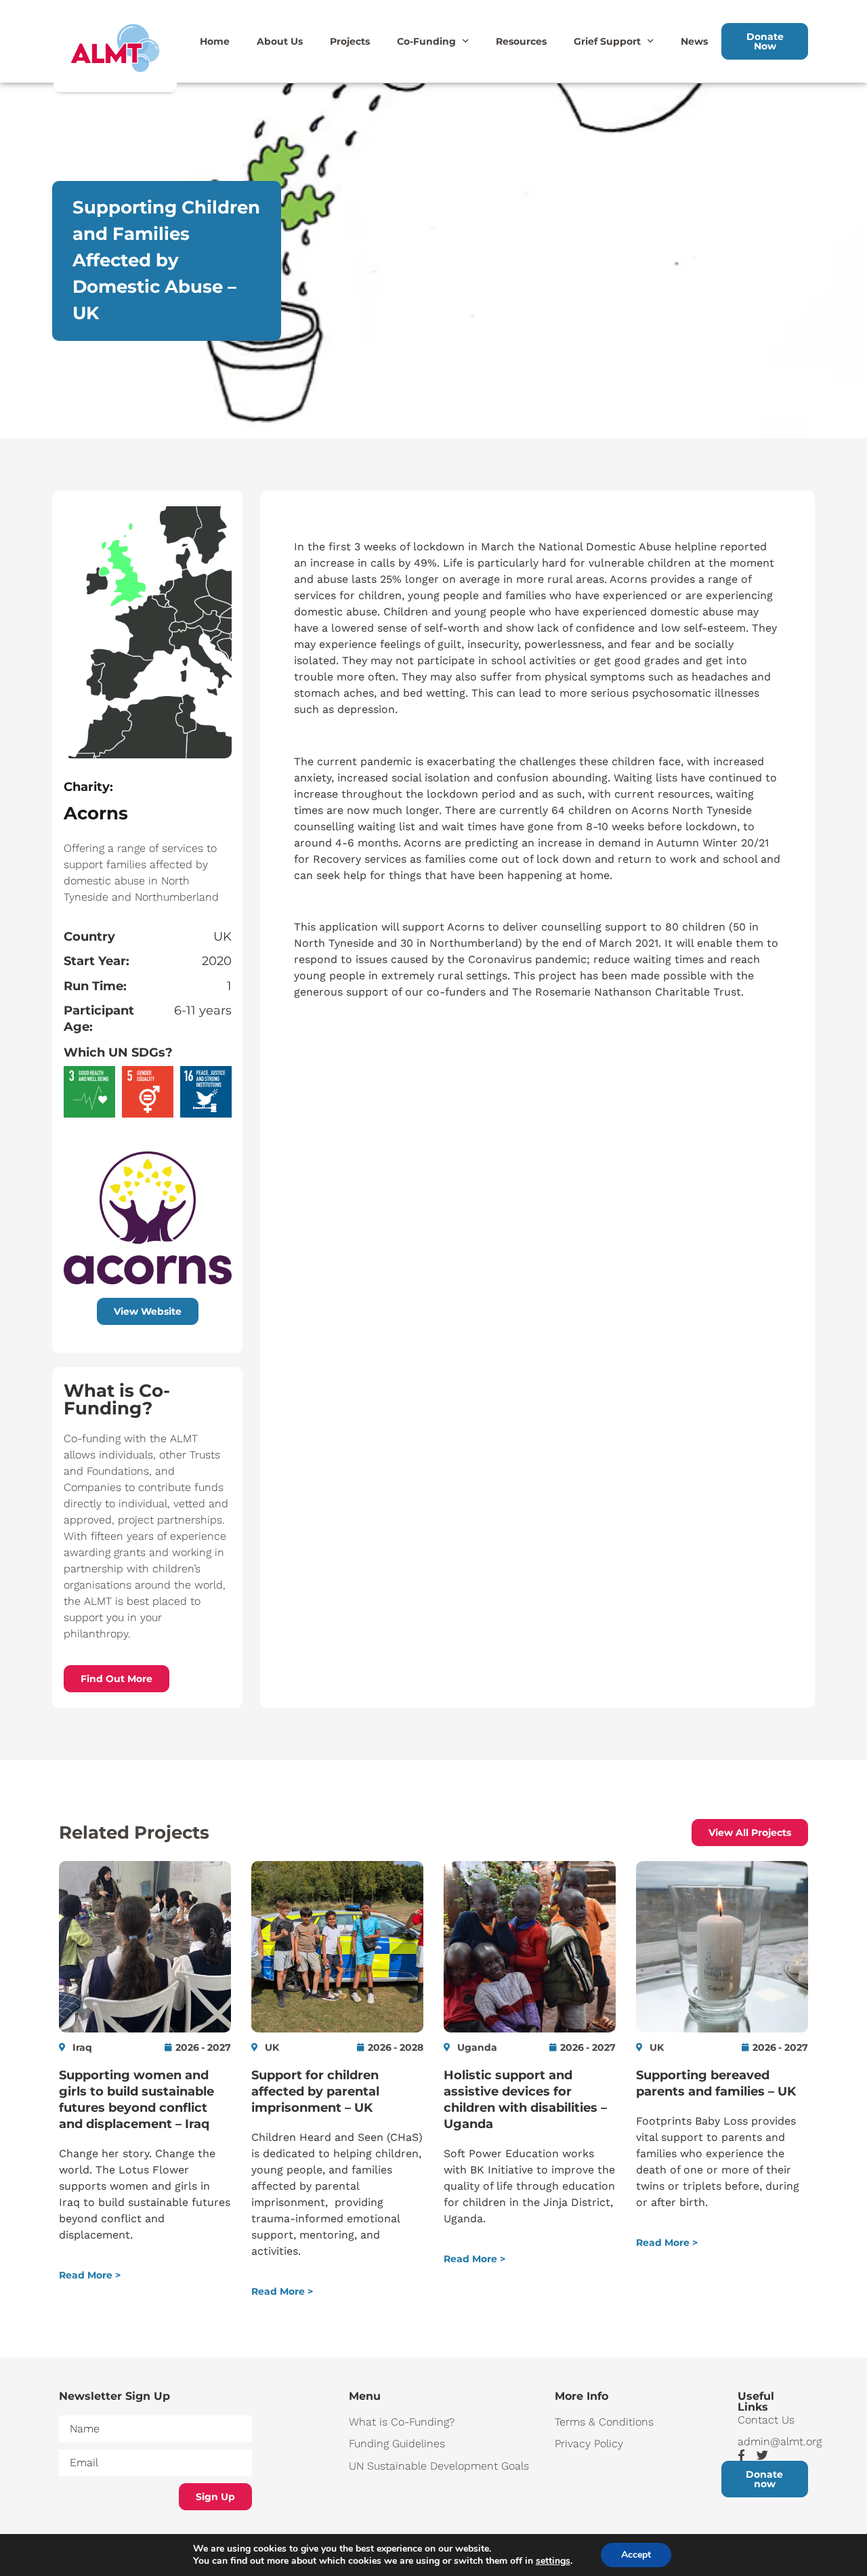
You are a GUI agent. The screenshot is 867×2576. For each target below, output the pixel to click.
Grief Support (607, 41)
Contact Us (766, 2420)
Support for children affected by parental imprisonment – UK (315, 2091)
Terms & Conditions (604, 2422)
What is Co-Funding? (402, 2422)
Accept (636, 2555)
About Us (280, 41)
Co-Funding (426, 41)
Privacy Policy (589, 2444)
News (694, 41)
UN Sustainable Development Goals (439, 2466)
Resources (521, 41)
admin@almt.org (773, 2441)
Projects (350, 41)
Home (215, 41)
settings (553, 2561)
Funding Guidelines (397, 2444)
